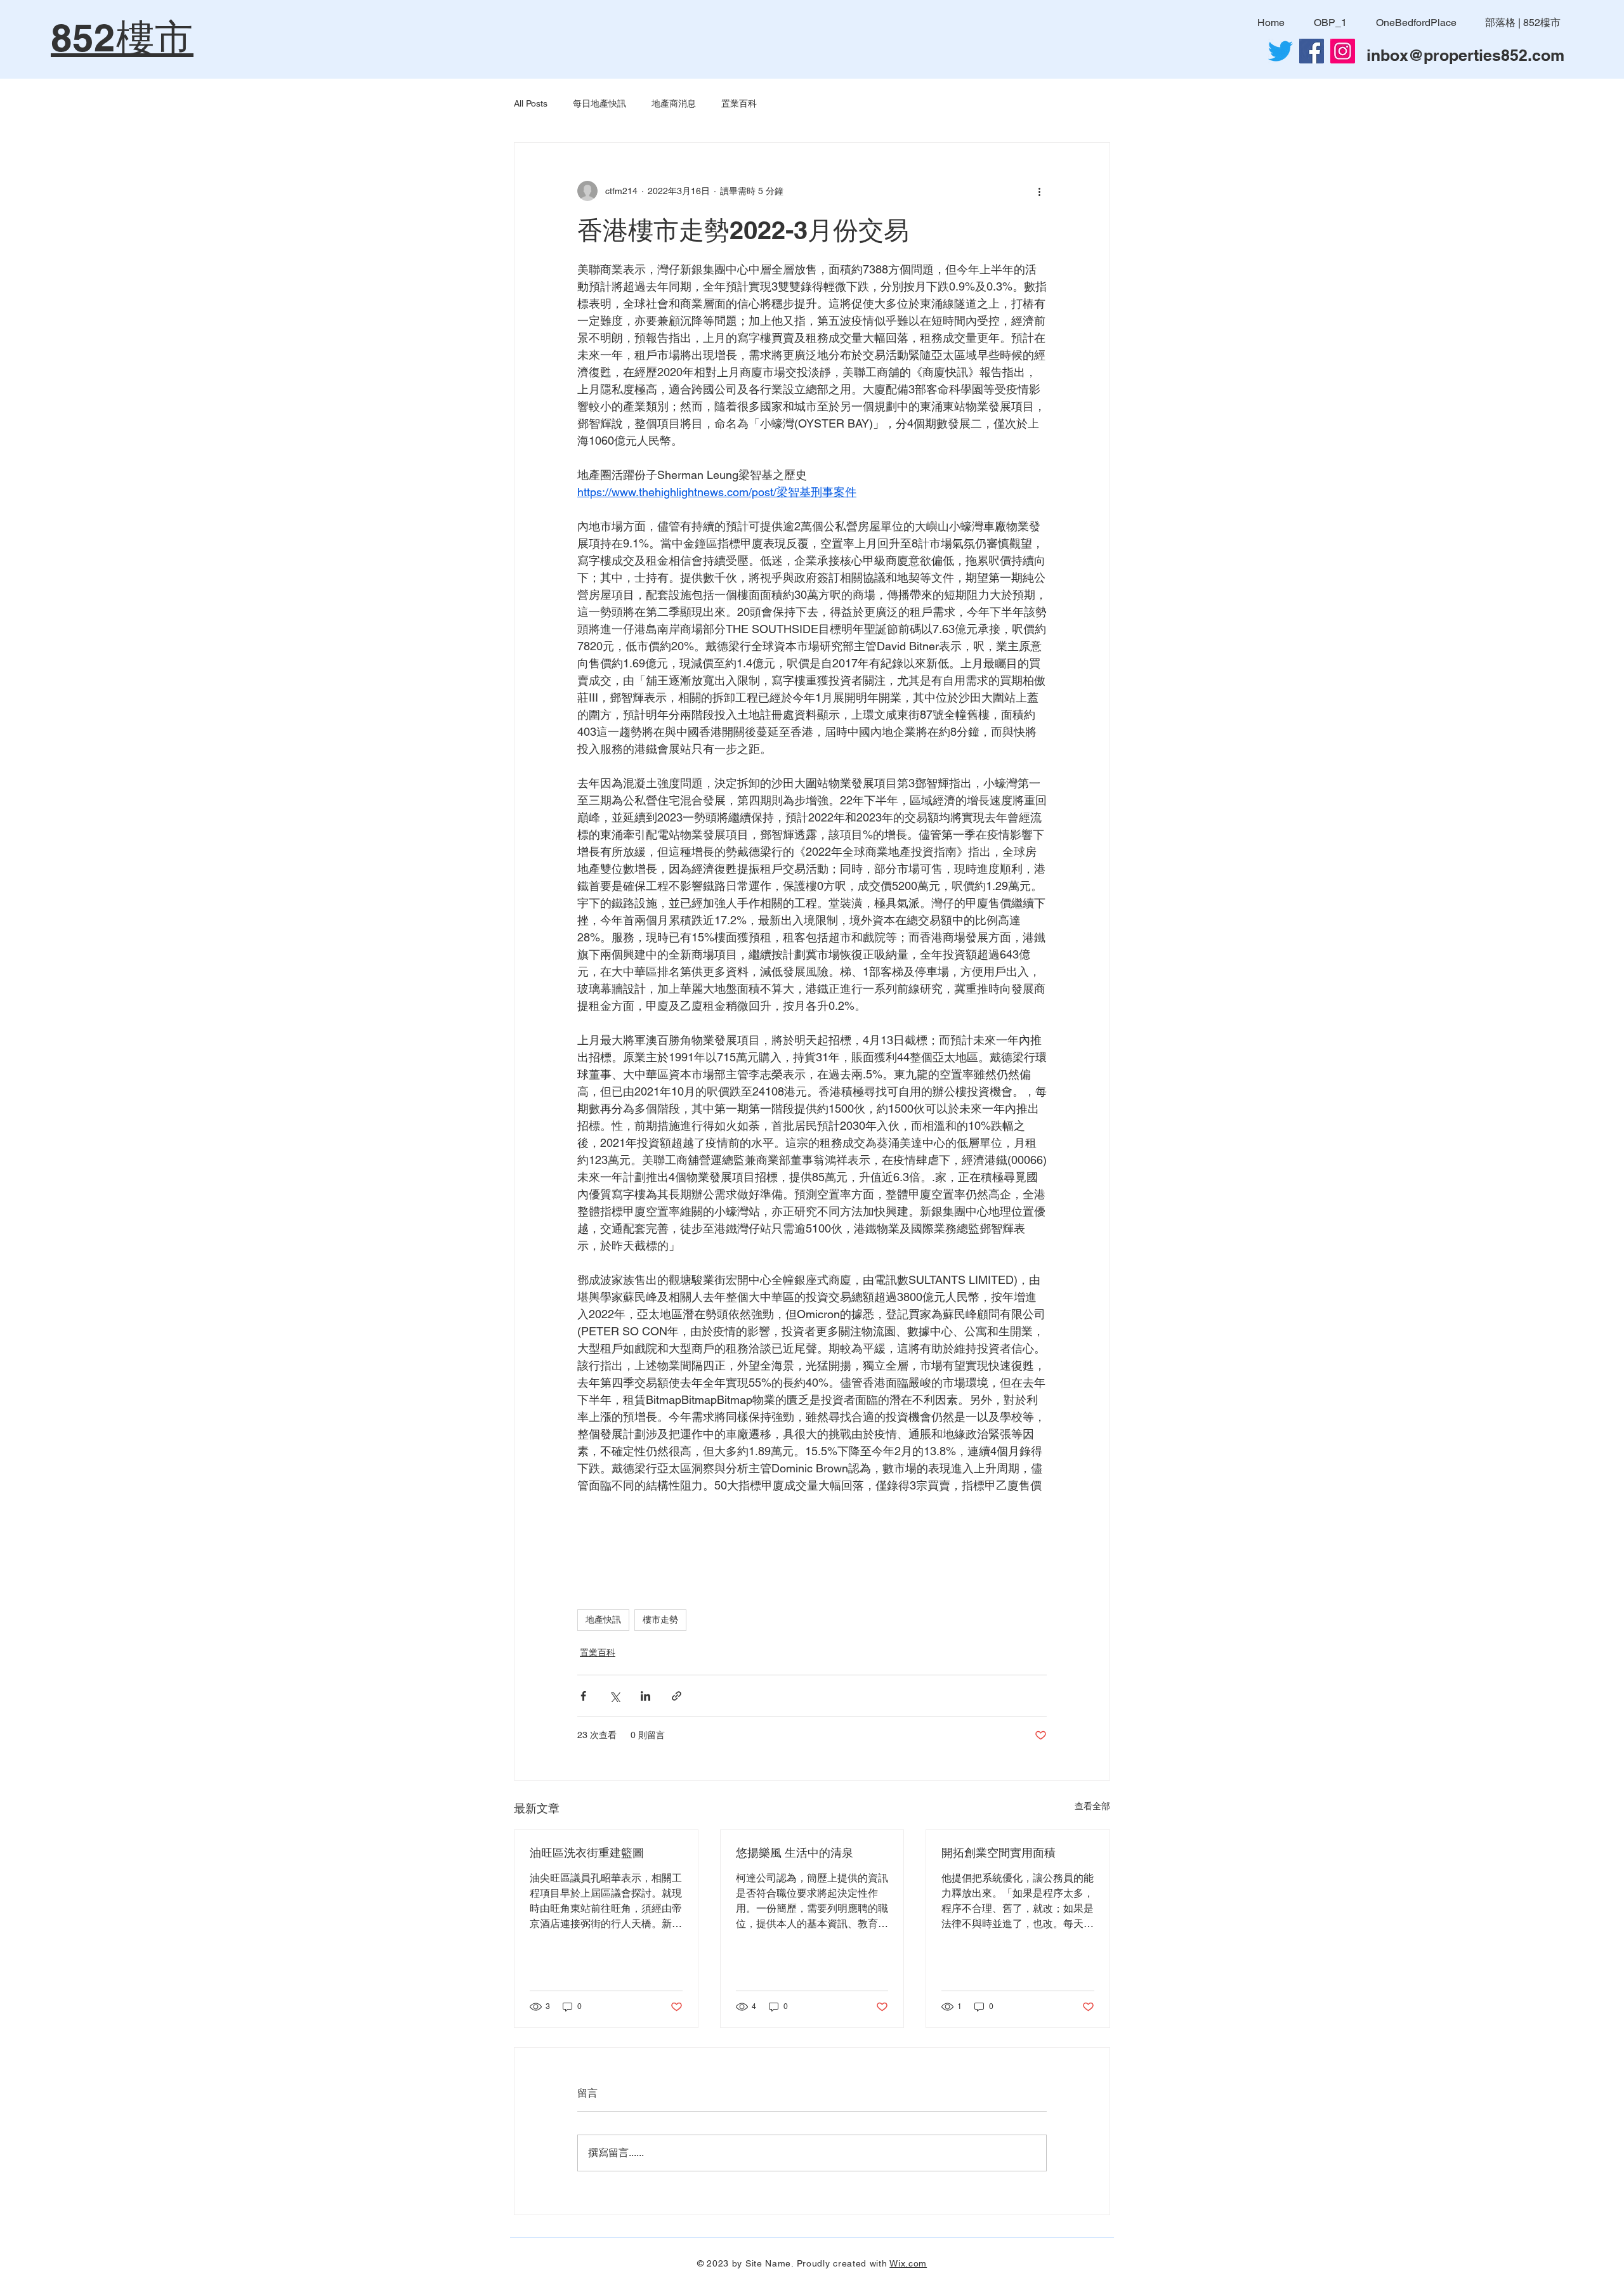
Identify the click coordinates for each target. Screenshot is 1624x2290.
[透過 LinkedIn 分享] (645, 1696)
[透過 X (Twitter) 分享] (614, 1696)
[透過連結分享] (677, 1696)
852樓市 (122, 37)
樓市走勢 (660, 1619)
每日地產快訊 (599, 103)
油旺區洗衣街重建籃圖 (587, 1853)
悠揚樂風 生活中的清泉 (795, 1853)
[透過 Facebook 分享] (583, 1696)
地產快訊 (603, 1619)
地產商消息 (674, 103)
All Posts (531, 103)
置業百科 (739, 103)
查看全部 (1092, 1806)
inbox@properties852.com (1465, 55)
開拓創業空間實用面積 (999, 1853)
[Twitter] (1280, 51)
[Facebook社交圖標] (1312, 51)
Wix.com (908, 2263)
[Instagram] (1343, 51)
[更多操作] (1039, 191)
